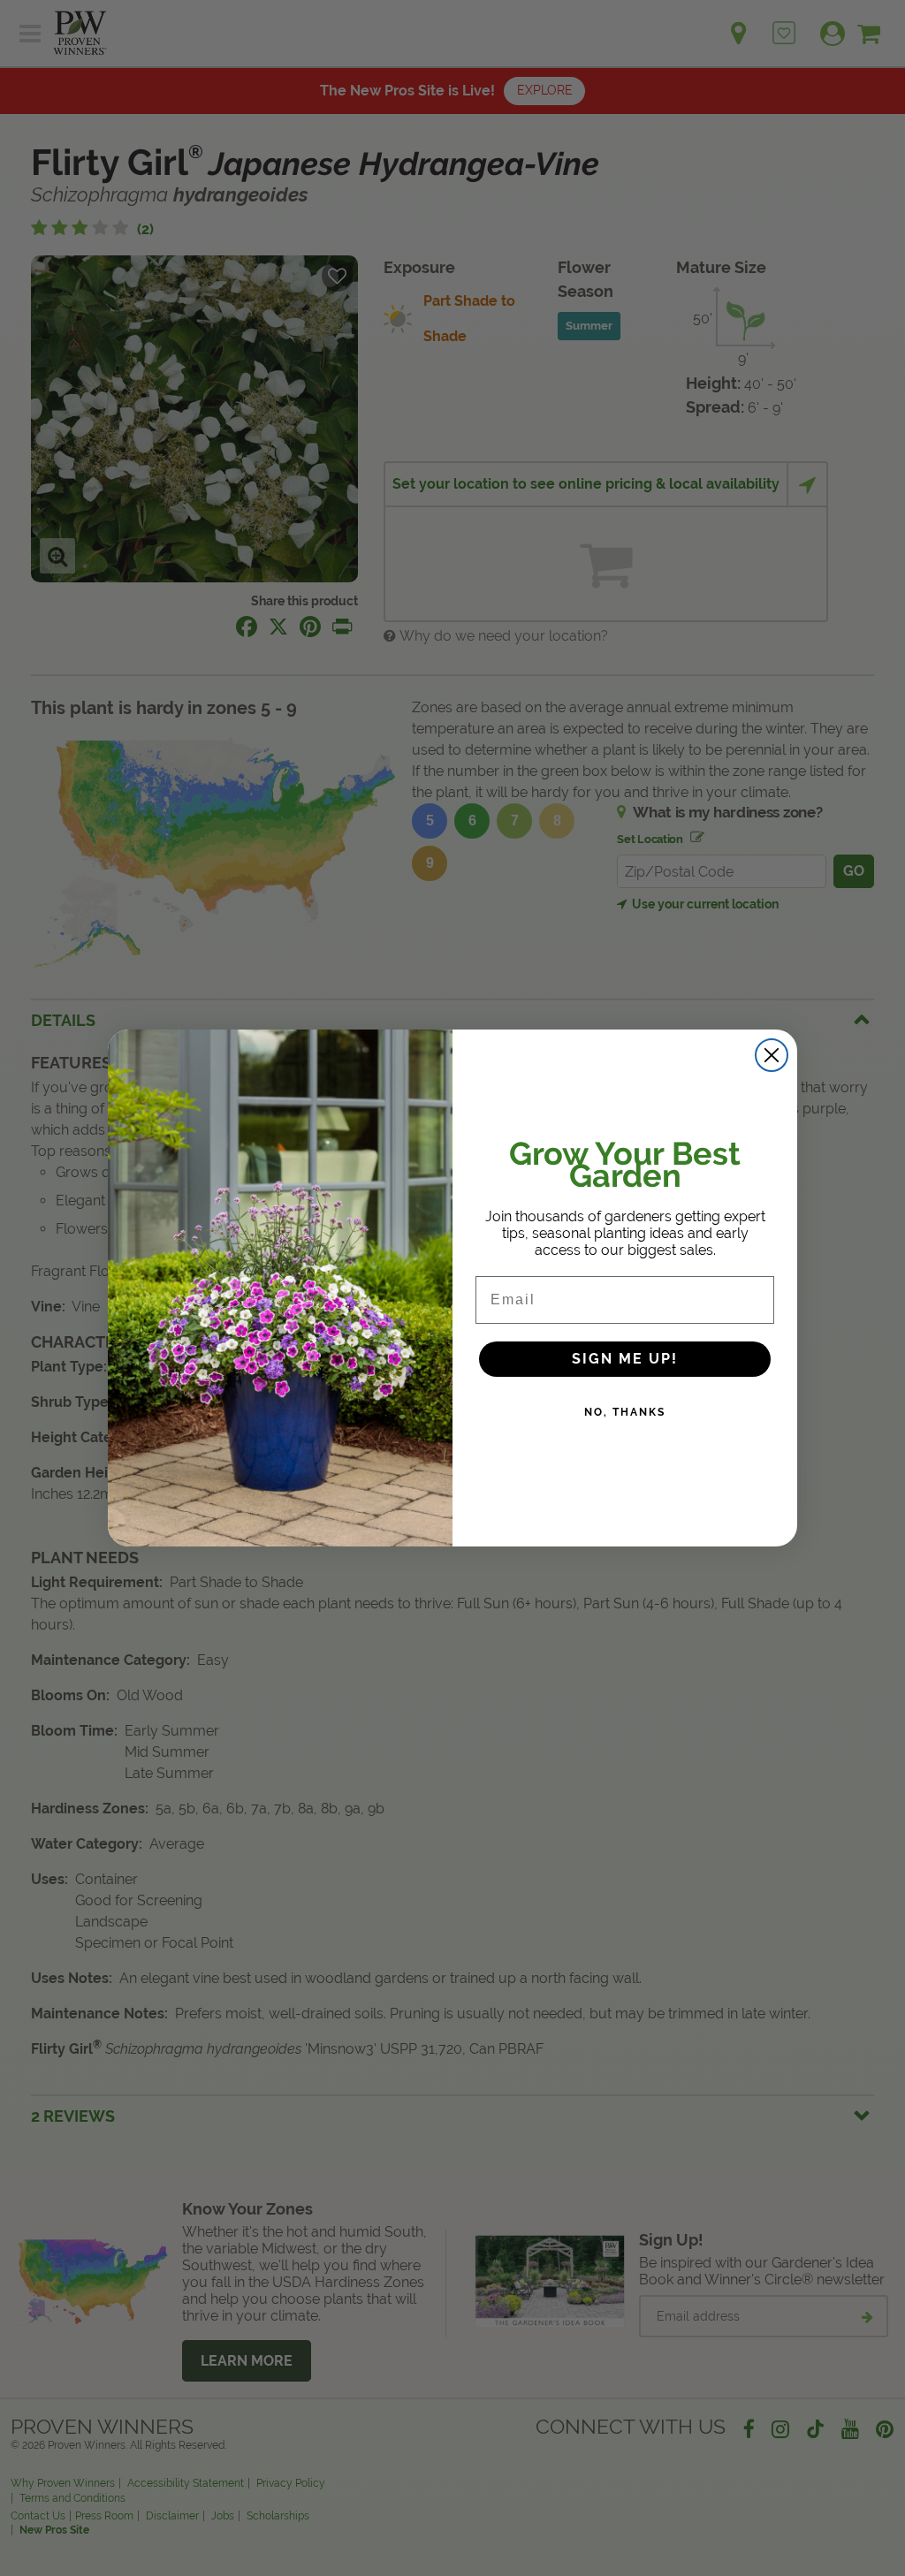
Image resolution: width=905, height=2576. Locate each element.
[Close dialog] (772, 1055)
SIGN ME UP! (625, 1359)
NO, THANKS (625, 1412)
